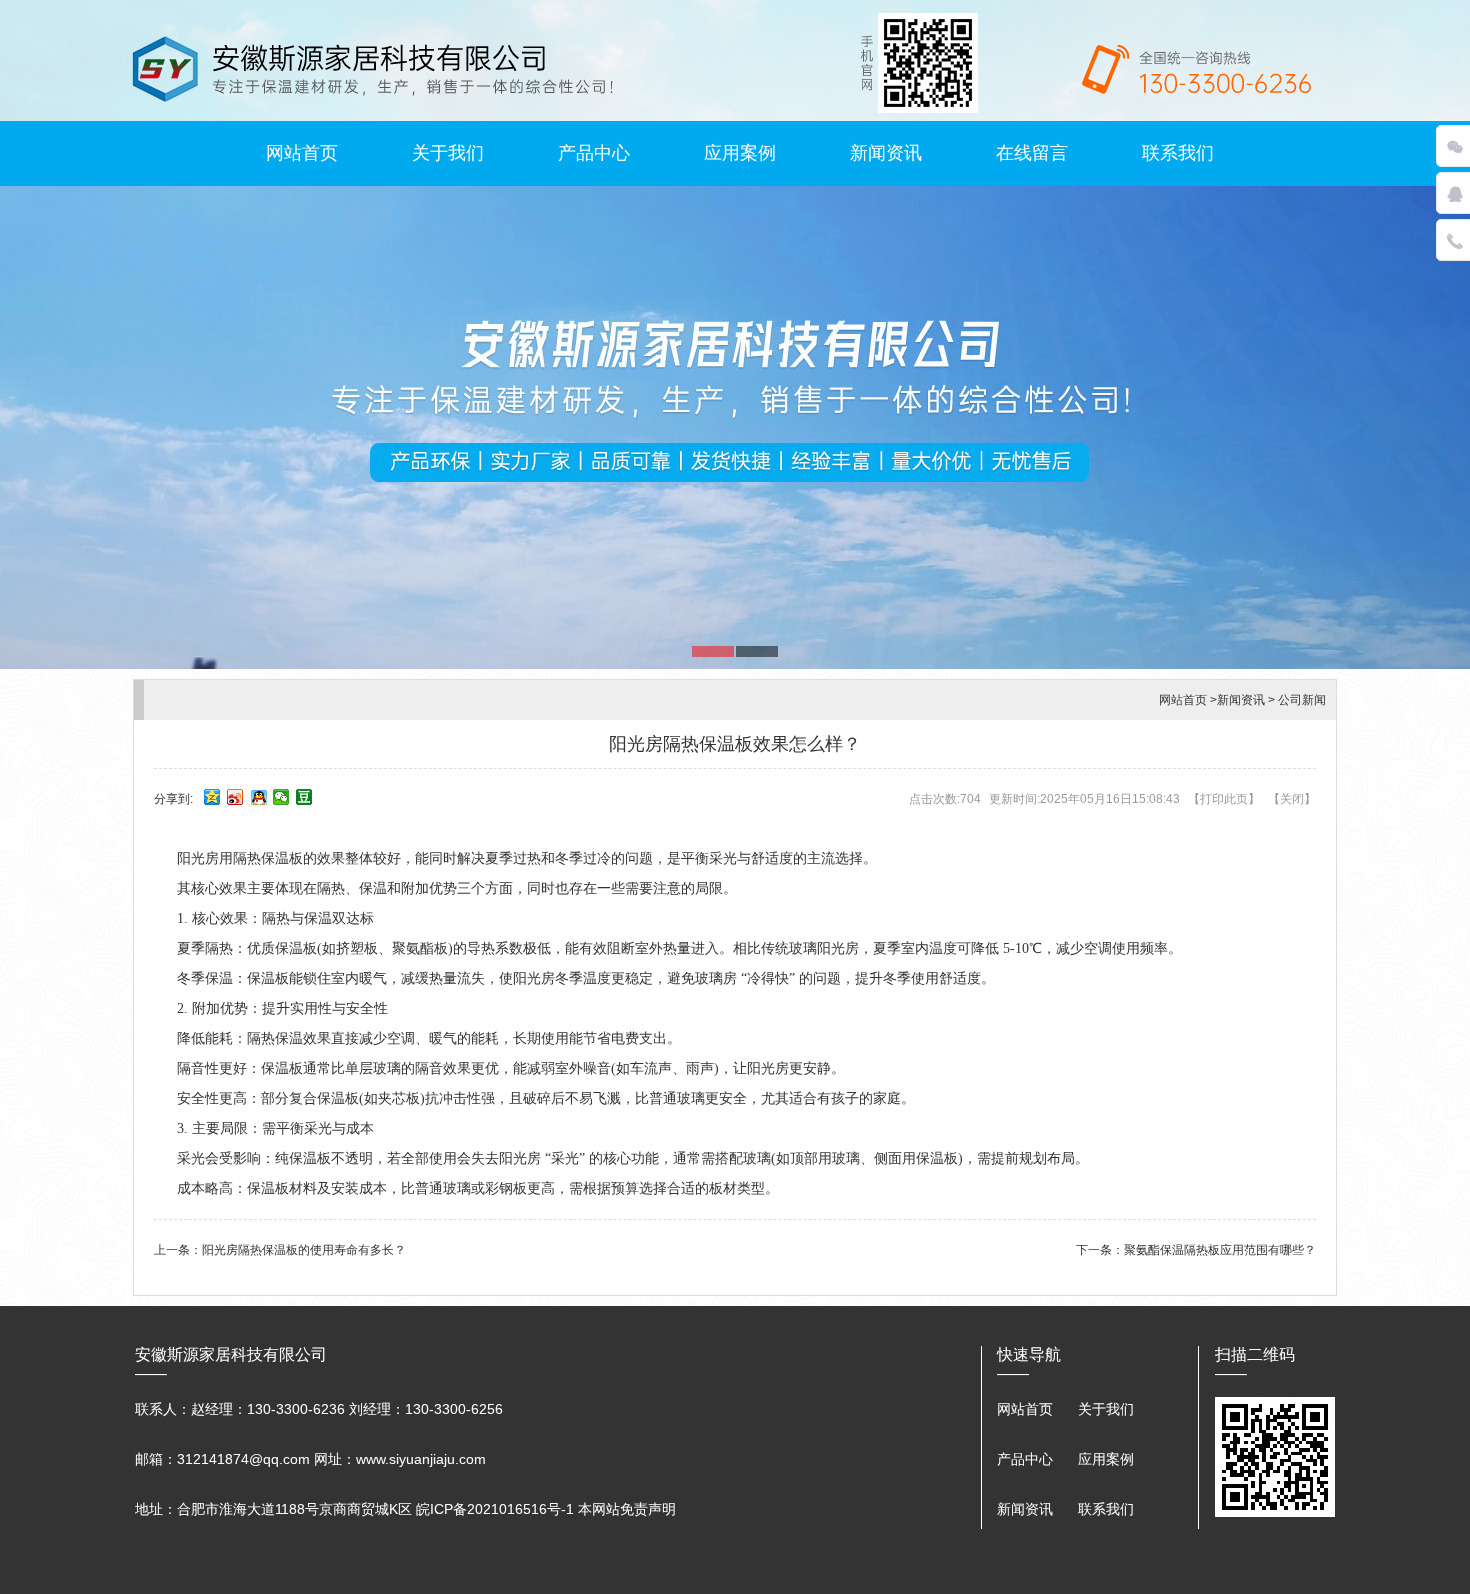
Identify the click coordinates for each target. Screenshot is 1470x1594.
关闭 (1292, 799)
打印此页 (1224, 799)
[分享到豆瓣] (304, 797)
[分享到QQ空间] (212, 797)
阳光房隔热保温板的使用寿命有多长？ (304, 1250)
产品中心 (594, 153)
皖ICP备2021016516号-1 (495, 1509)
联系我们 (1178, 153)
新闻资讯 (886, 153)
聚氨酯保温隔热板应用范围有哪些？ (1220, 1250)
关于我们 (448, 153)
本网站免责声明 (627, 1509)
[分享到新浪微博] (235, 797)
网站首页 (302, 153)
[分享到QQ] (258, 797)
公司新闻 (1302, 700)
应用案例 (740, 153)
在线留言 (1032, 153)
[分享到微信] (281, 797)
